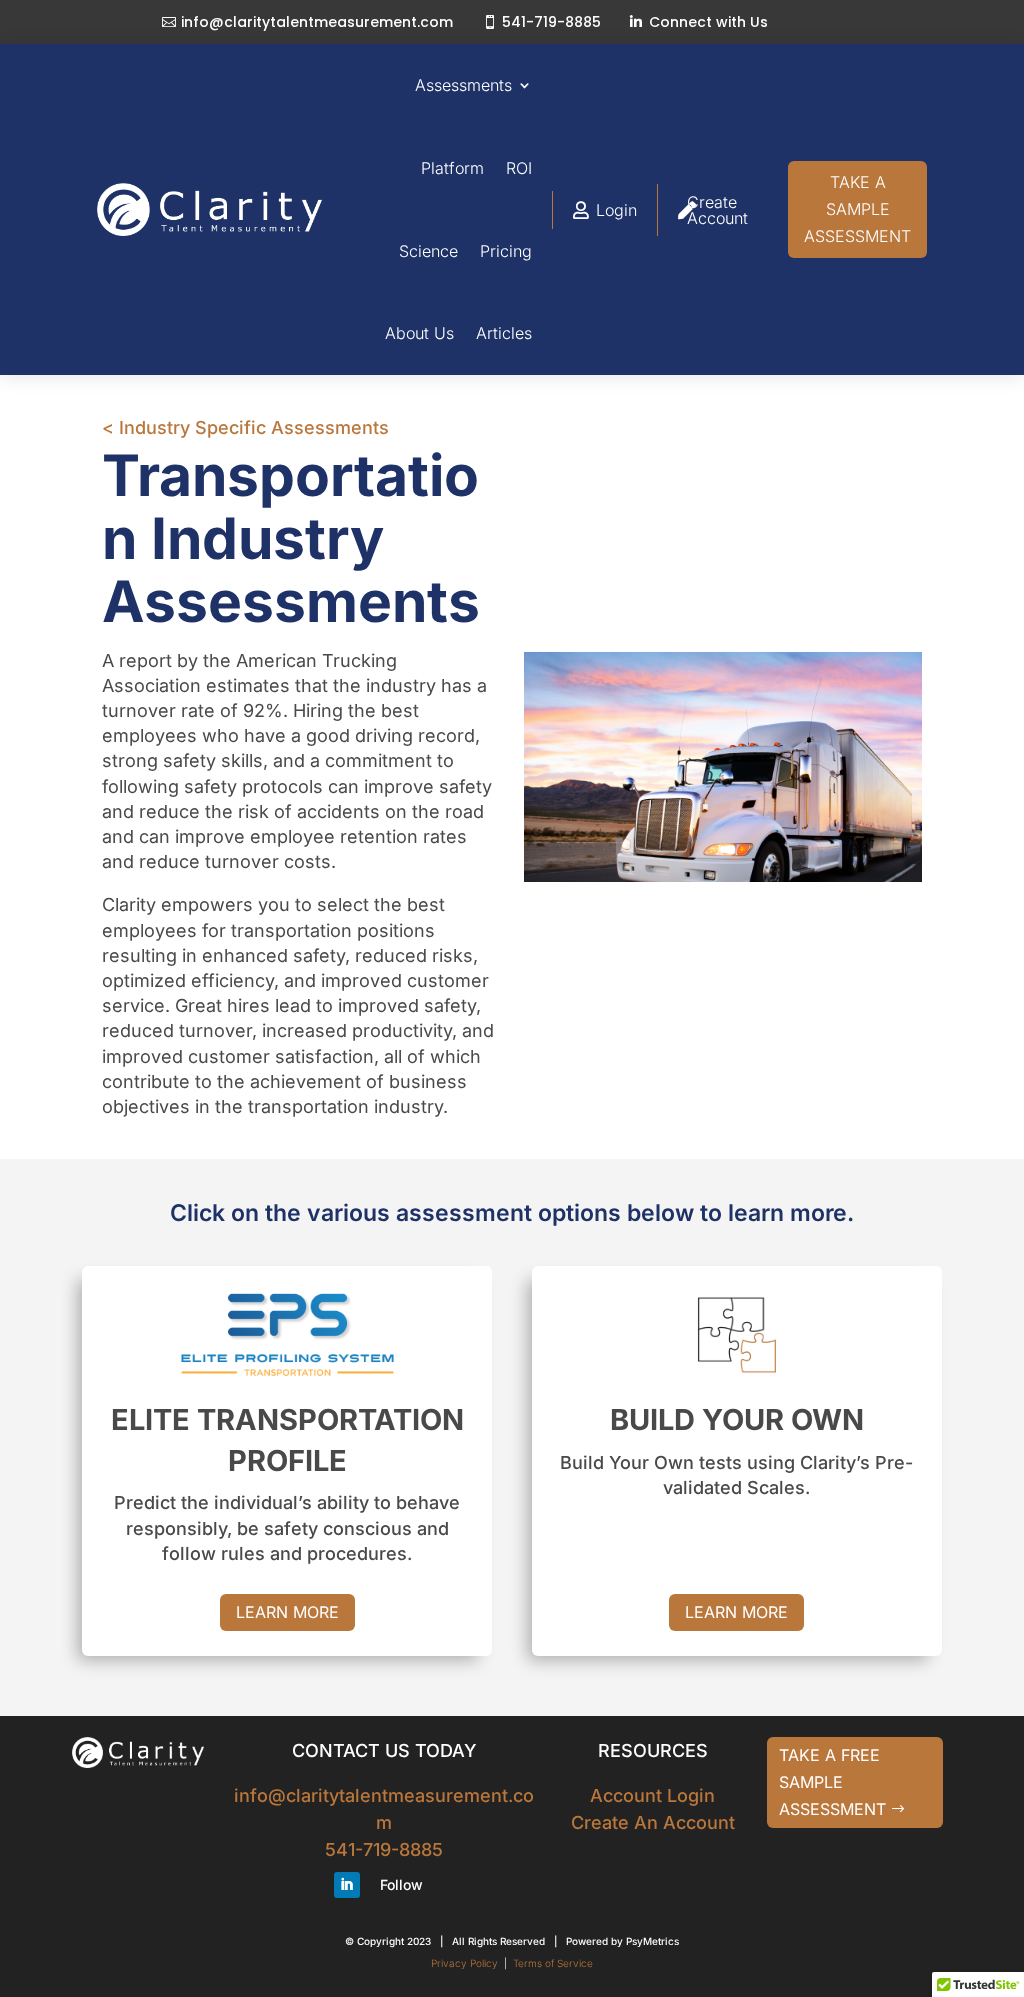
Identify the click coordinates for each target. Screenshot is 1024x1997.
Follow (401, 1884)
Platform (452, 168)
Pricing (506, 251)
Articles (504, 333)
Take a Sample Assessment (857, 209)
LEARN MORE (287, 1612)
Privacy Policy (464, 1963)
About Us (419, 333)
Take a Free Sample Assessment (832, 1782)
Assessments (463, 85)
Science (428, 251)
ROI (519, 168)
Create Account (717, 210)
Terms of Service (553, 1963)
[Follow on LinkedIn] (347, 1885)
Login (616, 210)
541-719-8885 (551, 22)
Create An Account (653, 1822)
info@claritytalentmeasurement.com (317, 22)
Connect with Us (708, 22)
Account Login (652, 1795)
